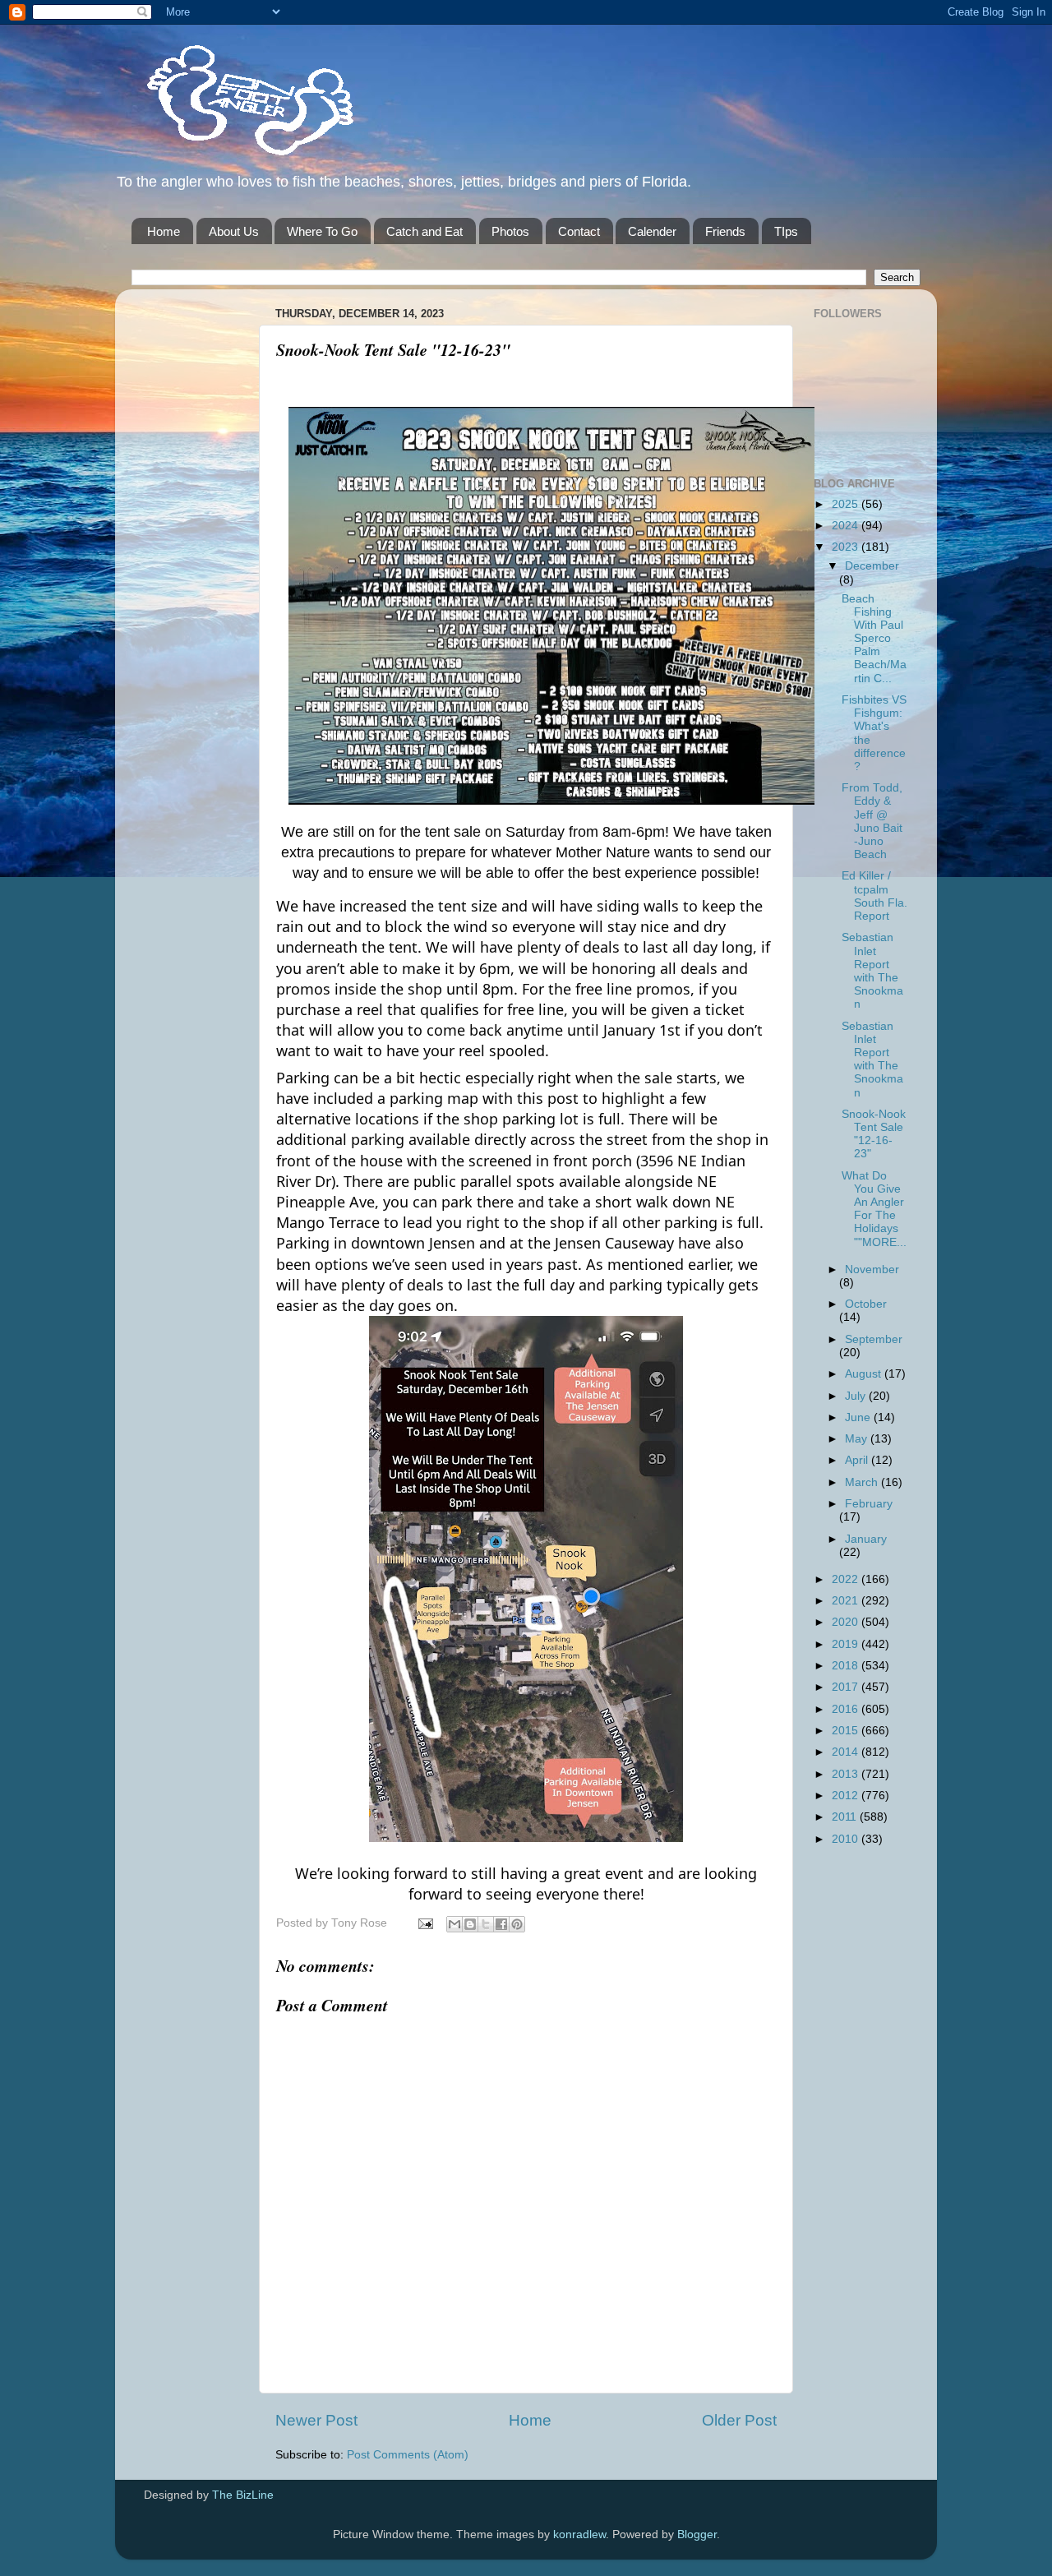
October (866, 1304)
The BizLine (243, 2495)
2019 (847, 1644)
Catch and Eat (424, 231)
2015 (847, 1731)
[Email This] (454, 1924)
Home (164, 231)
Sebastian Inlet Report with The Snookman (872, 971)
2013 (847, 1774)
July (857, 1396)
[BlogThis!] (470, 1924)
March (863, 1482)
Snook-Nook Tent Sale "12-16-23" (874, 1134)
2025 (847, 504)
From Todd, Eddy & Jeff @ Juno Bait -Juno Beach (872, 821)
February (869, 1504)
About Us (234, 231)
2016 (847, 1709)
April (858, 1460)
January (866, 1539)
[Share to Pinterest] (517, 1924)
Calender (652, 231)
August (865, 1374)
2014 (847, 1752)
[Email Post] (424, 1923)
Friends (725, 231)
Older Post (739, 2420)
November (872, 1270)
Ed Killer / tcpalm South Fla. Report (874, 896)
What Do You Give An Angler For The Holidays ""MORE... (874, 1209)
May (858, 1439)
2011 (846, 1817)
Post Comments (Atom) (408, 2455)
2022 (847, 1579)
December (872, 566)
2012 (847, 1796)
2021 (847, 1601)
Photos (510, 231)
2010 (847, 1839)
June (859, 1417)
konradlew (579, 2534)
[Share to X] (486, 1924)
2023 (847, 547)
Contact (579, 231)
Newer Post (316, 2420)
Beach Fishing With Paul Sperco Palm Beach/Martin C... (874, 639)
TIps (786, 231)
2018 (847, 1666)
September (874, 1339)
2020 (847, 1622)
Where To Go (322, 231)
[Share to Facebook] (501, 1924)
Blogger (697, 2534)
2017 (847, 1687)
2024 (847, 526)
